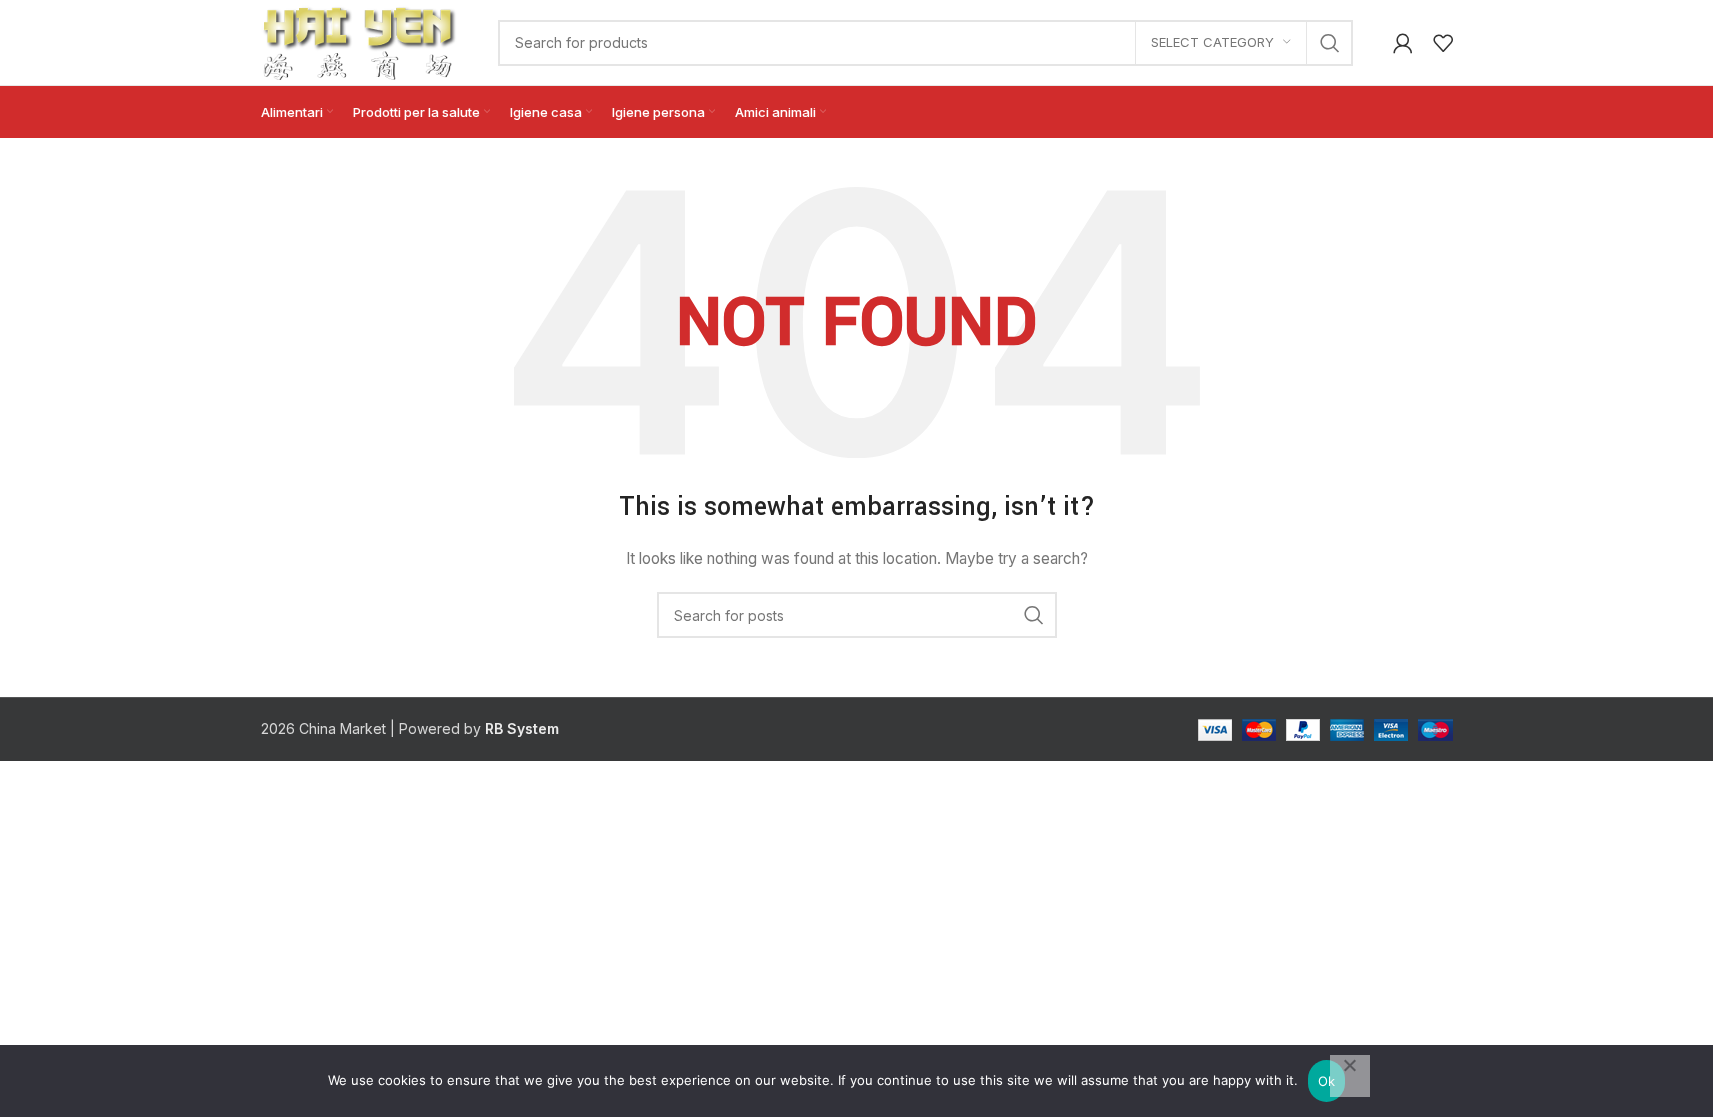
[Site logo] (360, 40)
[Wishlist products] (1443, 43)
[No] (1350, 1076)
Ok (1327, 1081)
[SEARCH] (1330, 43)
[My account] (1403, 43)
